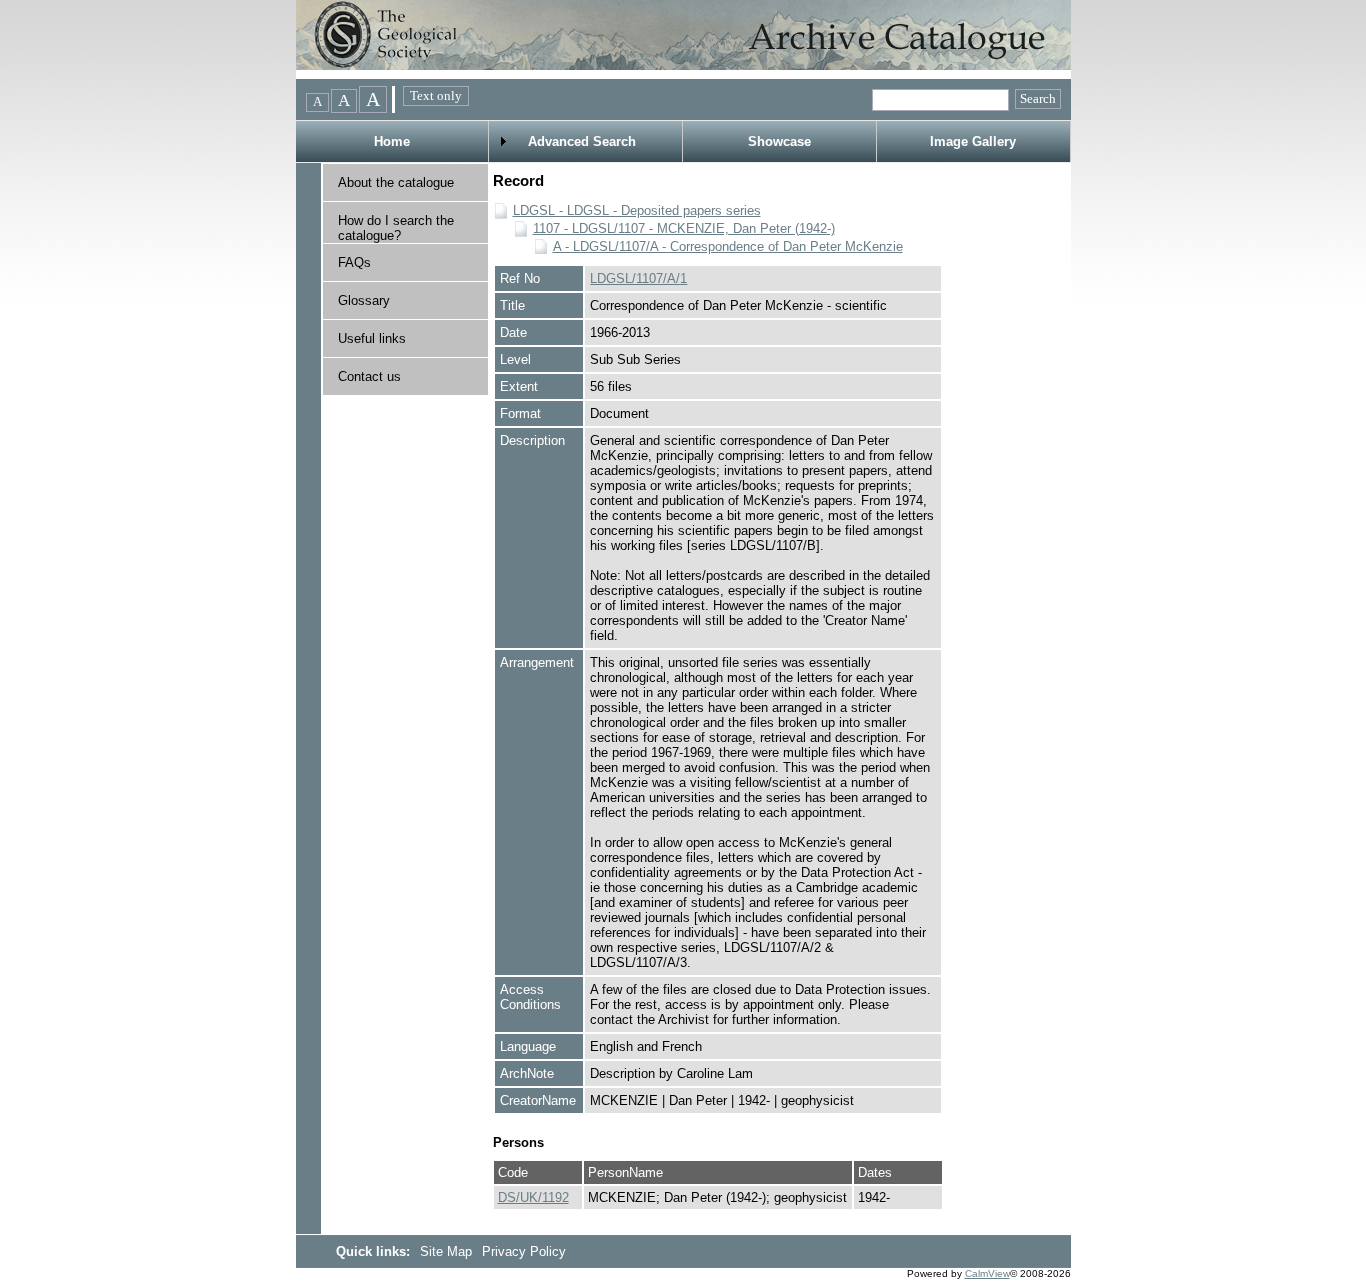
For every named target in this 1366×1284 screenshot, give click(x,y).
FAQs (354, 262)
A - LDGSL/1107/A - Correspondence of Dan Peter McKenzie (728, 246)
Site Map (448, 1251)
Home (392, 141)
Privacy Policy (524, 1251)
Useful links (372, 338)
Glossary (364, 300)
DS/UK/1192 (533, 1197)
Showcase (779, 141)
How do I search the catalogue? (396, 228)
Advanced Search (582, 141)
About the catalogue (396, 182)
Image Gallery (973, 141)
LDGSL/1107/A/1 (638, 278)
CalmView (987, 1273)
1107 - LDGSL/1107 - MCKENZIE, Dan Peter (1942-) (684, 228)
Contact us (369, 376)
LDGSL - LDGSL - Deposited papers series (637, 210)
